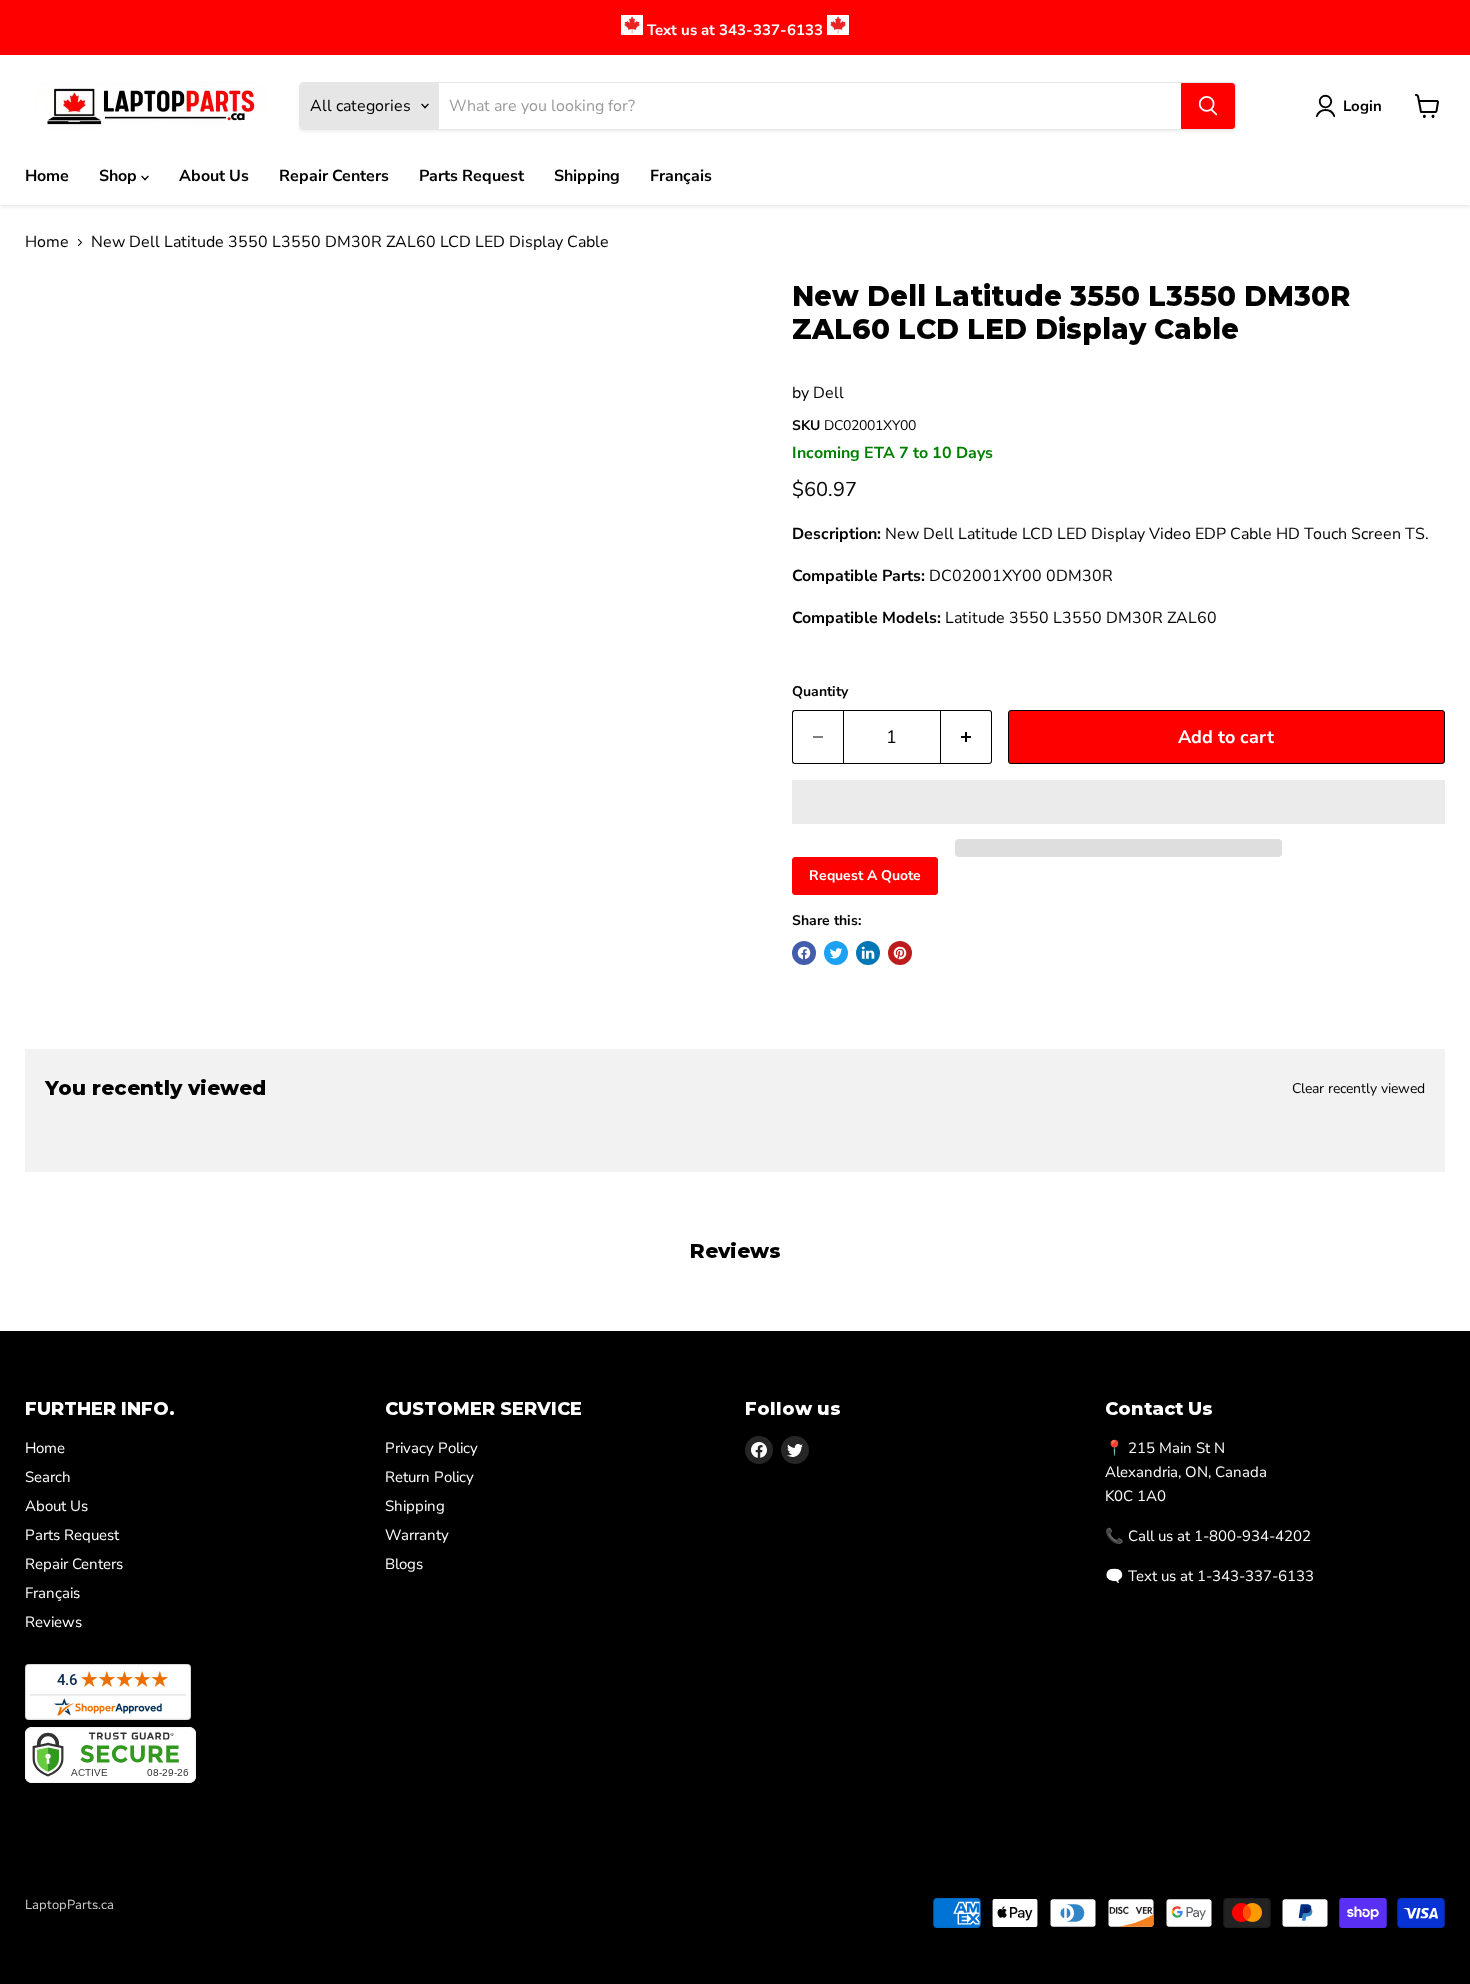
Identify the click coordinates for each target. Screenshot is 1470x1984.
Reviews (53, 1622)
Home (47, 176)
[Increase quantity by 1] (966, 737)
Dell (828, 393)
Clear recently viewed (1358, 1089)
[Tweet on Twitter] (836, 953)
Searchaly (141, 1926)
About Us (214, 176)
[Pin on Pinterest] (900, 953)
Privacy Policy (431, 1448)
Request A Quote (865, 875)
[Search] (1208, 106)
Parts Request (471, 176)
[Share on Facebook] (804, 953)
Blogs (404, 1564)
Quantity (820, 692)
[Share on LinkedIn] (868, 953)
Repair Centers (334, 176)
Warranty (417, 1535)
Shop (120, 176)
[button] (1118, 802)
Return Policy (429, 1477)
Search (48, 1477)
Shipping (587, 176)
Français (681, 176)
